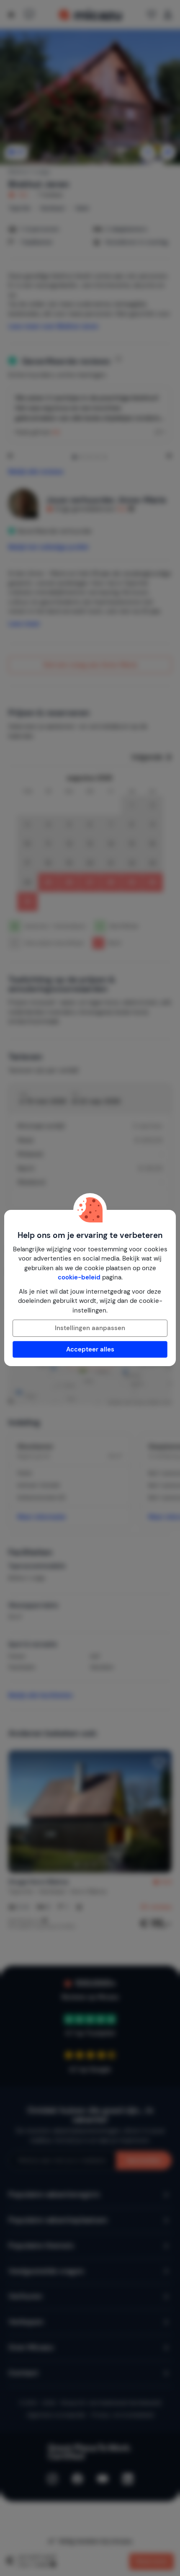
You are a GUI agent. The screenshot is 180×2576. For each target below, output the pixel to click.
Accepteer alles (90, 1349)
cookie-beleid (79, 1277)
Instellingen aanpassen (90, 1328)
